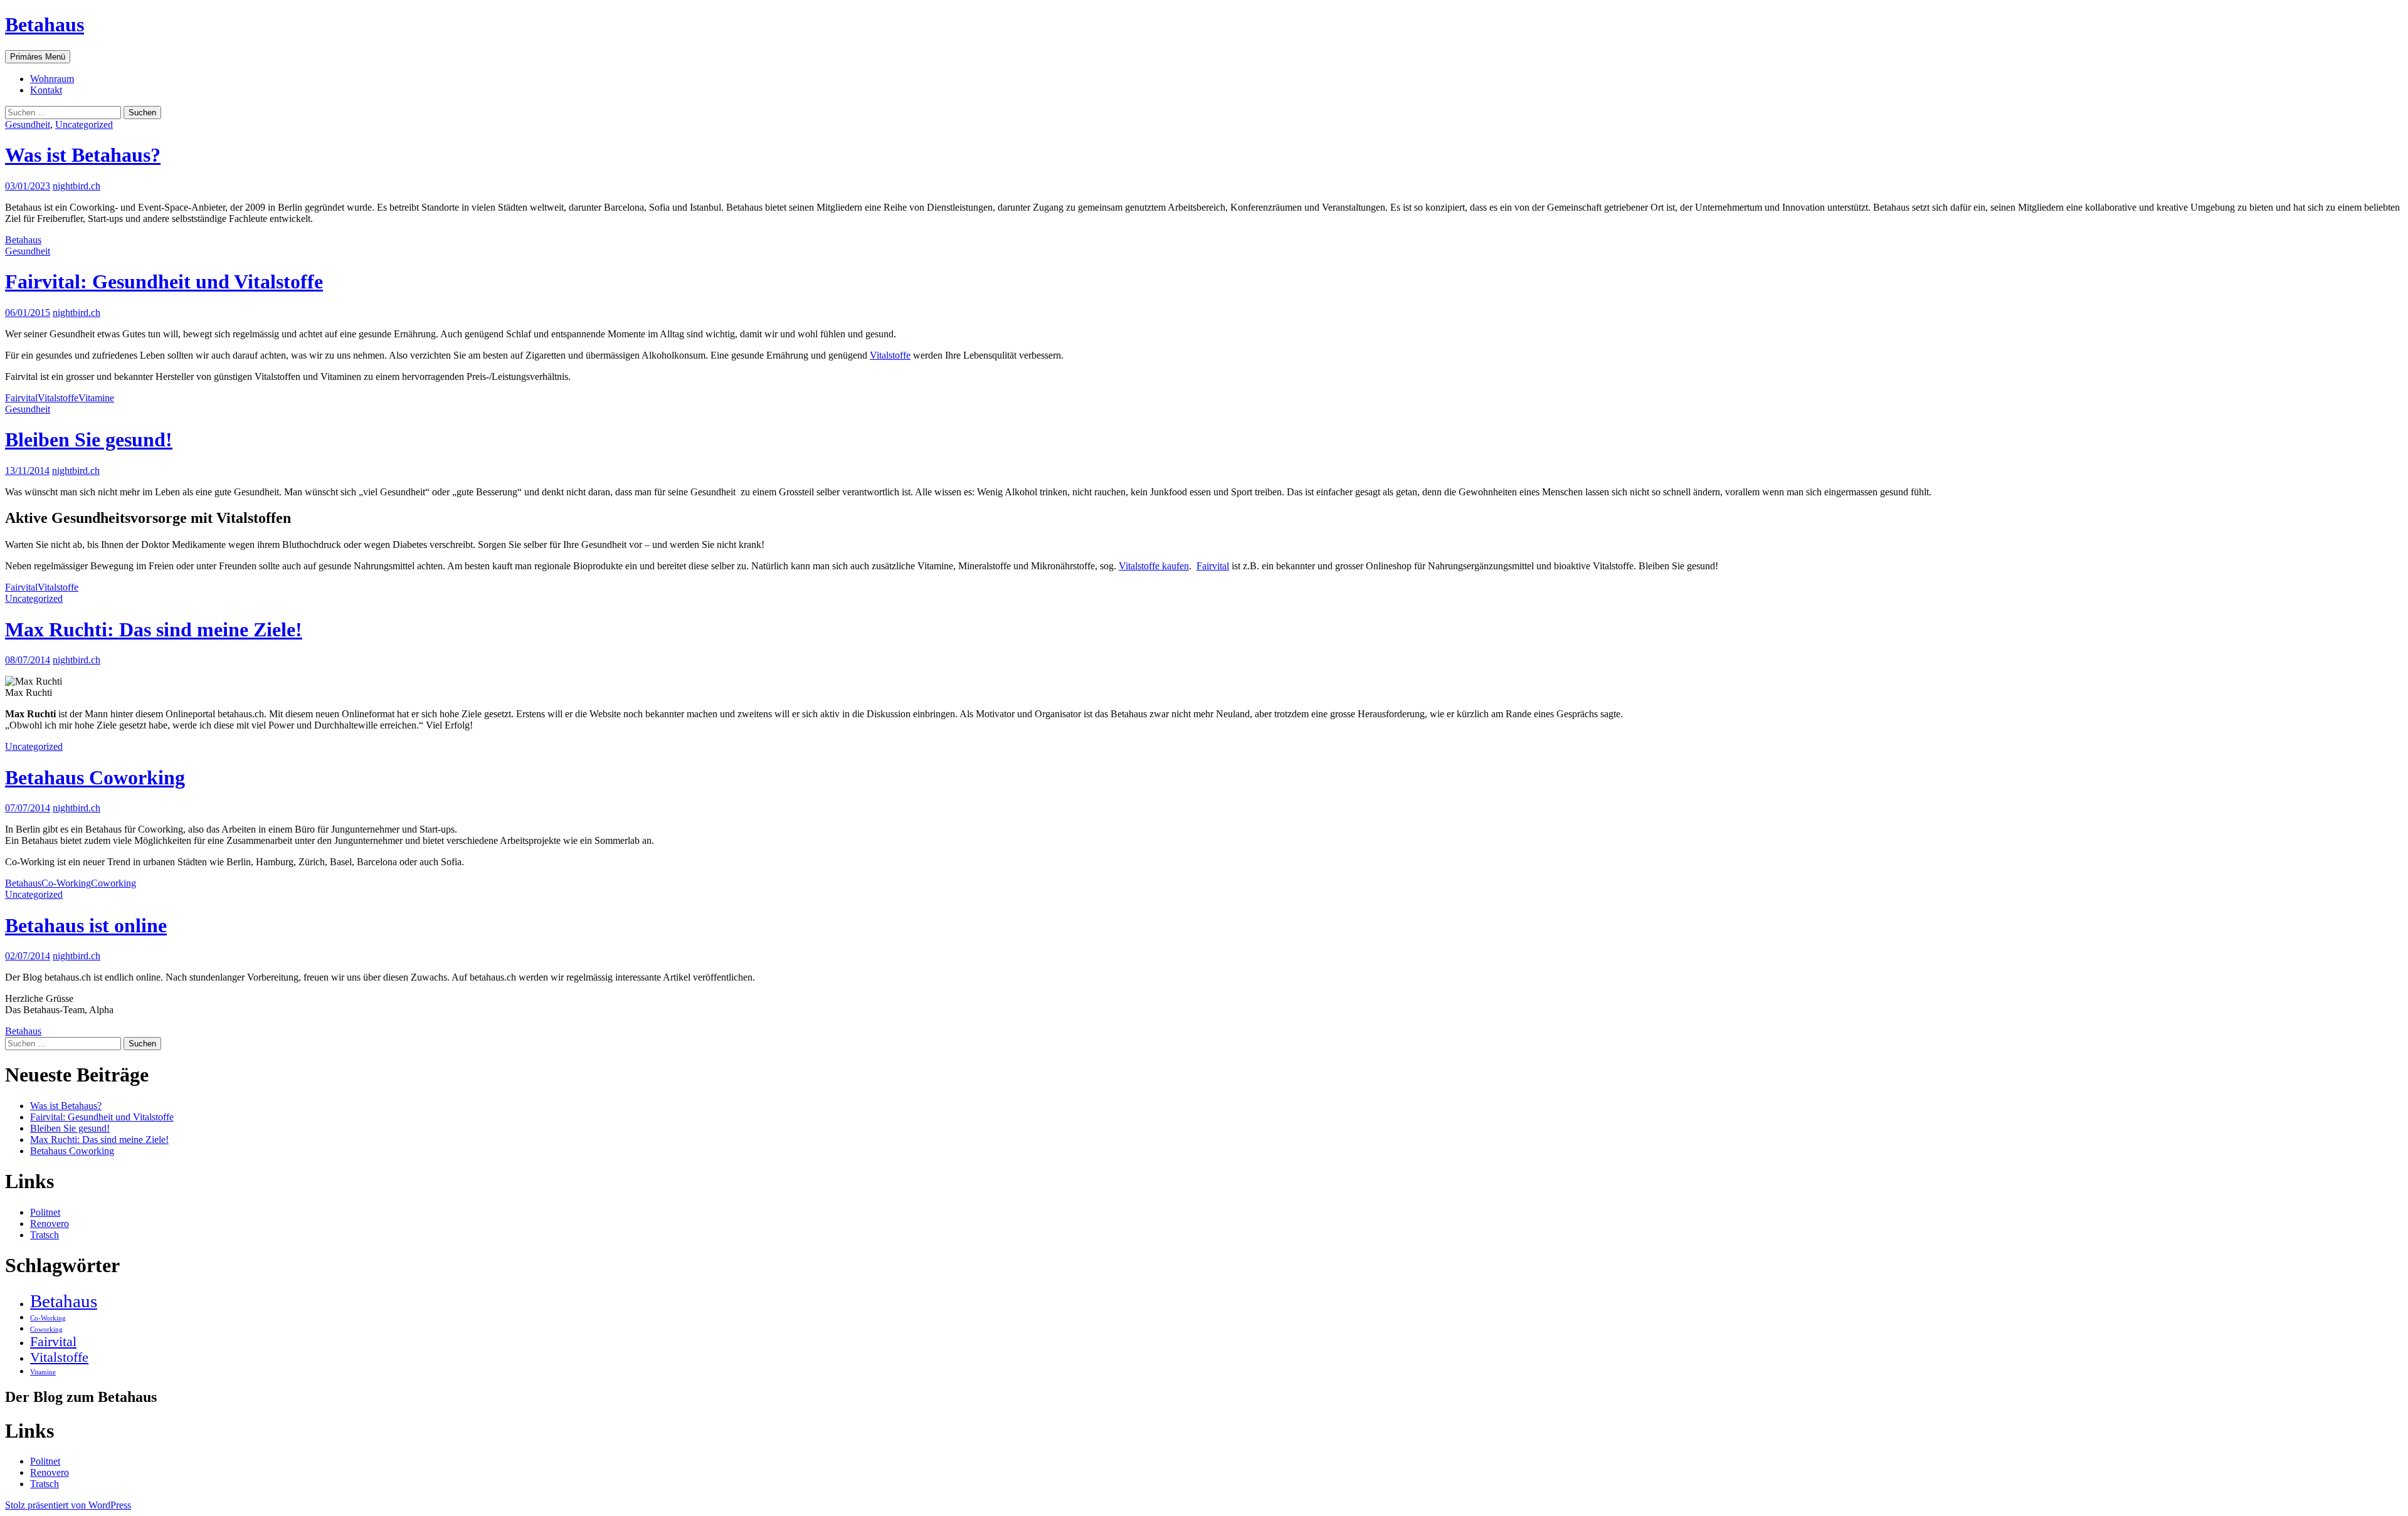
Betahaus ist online (86, 925)
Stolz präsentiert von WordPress (68, 1505)
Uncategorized (84, 124)
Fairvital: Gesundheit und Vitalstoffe (164, 282)
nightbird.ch (77, 186)
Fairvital (21, 398)
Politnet (45, 1212)
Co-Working (66, 883)
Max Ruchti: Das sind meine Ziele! (154, 629)
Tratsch (45, 1235)
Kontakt (46, 90)
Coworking (114, 883)
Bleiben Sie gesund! (89, 440)
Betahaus (45, 24)
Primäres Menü (38, 57)
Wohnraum (52, 79)
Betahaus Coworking (95, 777)
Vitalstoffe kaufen (1154, 566)
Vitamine (96, 398)
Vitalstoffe (890, 355)
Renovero (50, 1224)
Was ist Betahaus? (83, 155)
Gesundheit (28, 124)
